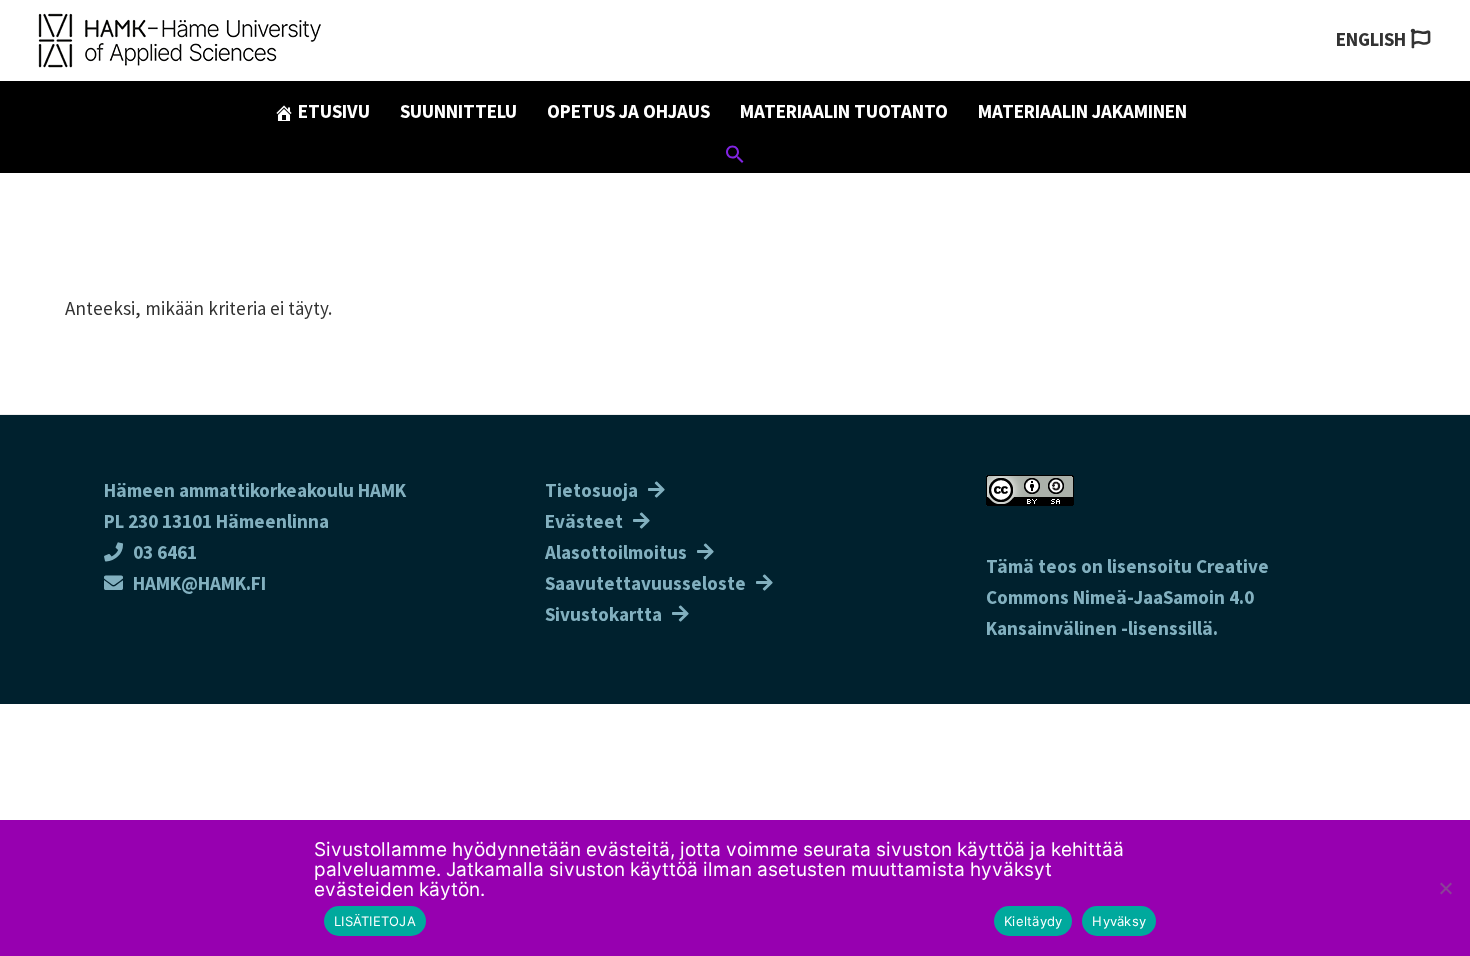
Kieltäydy (1033, 921)
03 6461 (165, 552)
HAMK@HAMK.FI (199, 583)
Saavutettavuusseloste (645, 583)
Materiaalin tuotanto (844, 111)
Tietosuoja (591, 490)
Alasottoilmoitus (616, 552)
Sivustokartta (603, 614)
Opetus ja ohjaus (628, 111)
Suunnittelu (458, 111)
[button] (735, 157)
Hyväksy (1119, 921)
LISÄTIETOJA (375, 921)
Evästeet (584, 521)
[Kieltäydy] (1445, 888)
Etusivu (332, 111)
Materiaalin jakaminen (1082, 111)
